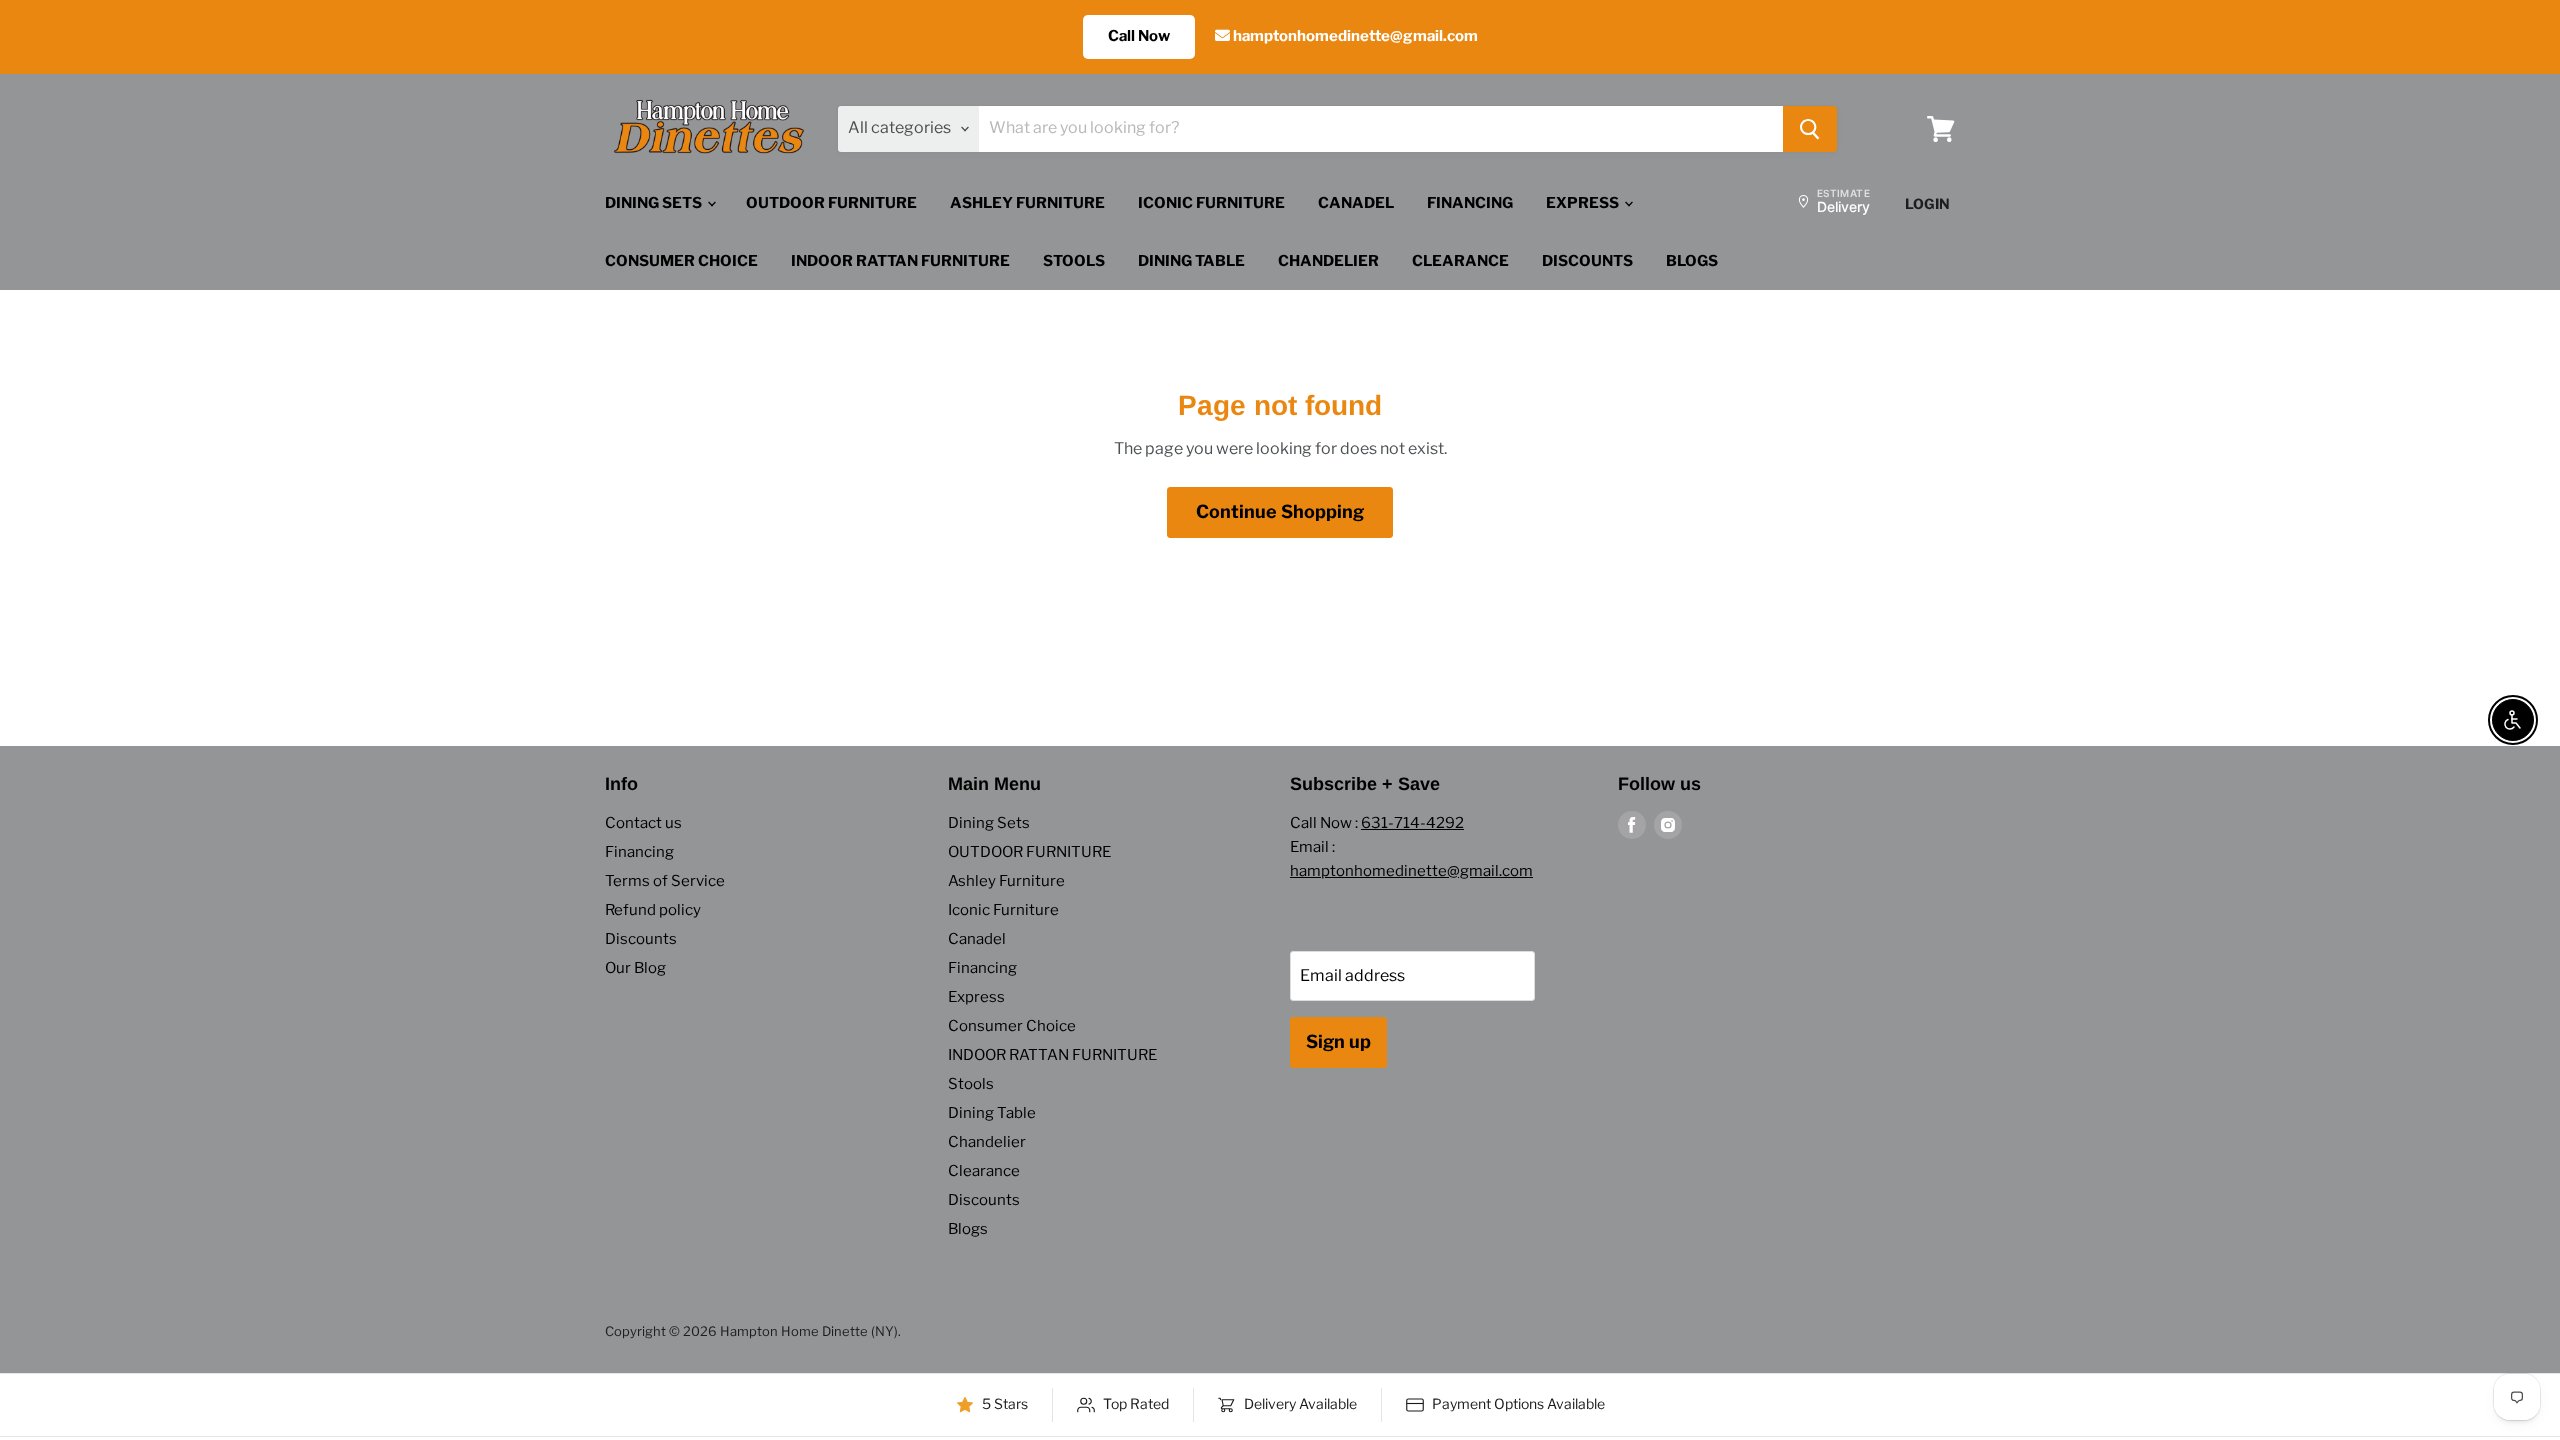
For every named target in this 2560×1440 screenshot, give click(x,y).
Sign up (1338, 1041)
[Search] (1810, 129)
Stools (1074, 261)
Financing (1470, 203)
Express (1584, 203)
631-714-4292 (1412, 823)
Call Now (1139, 36)
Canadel (1356, 203)
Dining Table (1191, 261)
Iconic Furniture (1211, 203)
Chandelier (1328, 261)
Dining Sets (655, 203)
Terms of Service (665, 881)
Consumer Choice (681, 261)
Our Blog (635, 968)
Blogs (1692, 261)
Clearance (1460, 261)
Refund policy (653, 910)
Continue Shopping (1280, 511)
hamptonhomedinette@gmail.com (1354, 36)
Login (1927, 203)
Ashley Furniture (1027, 203)
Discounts (1587, 261)
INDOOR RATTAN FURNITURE (900, 261)
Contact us (643, 823)
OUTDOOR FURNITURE (831, 203)
